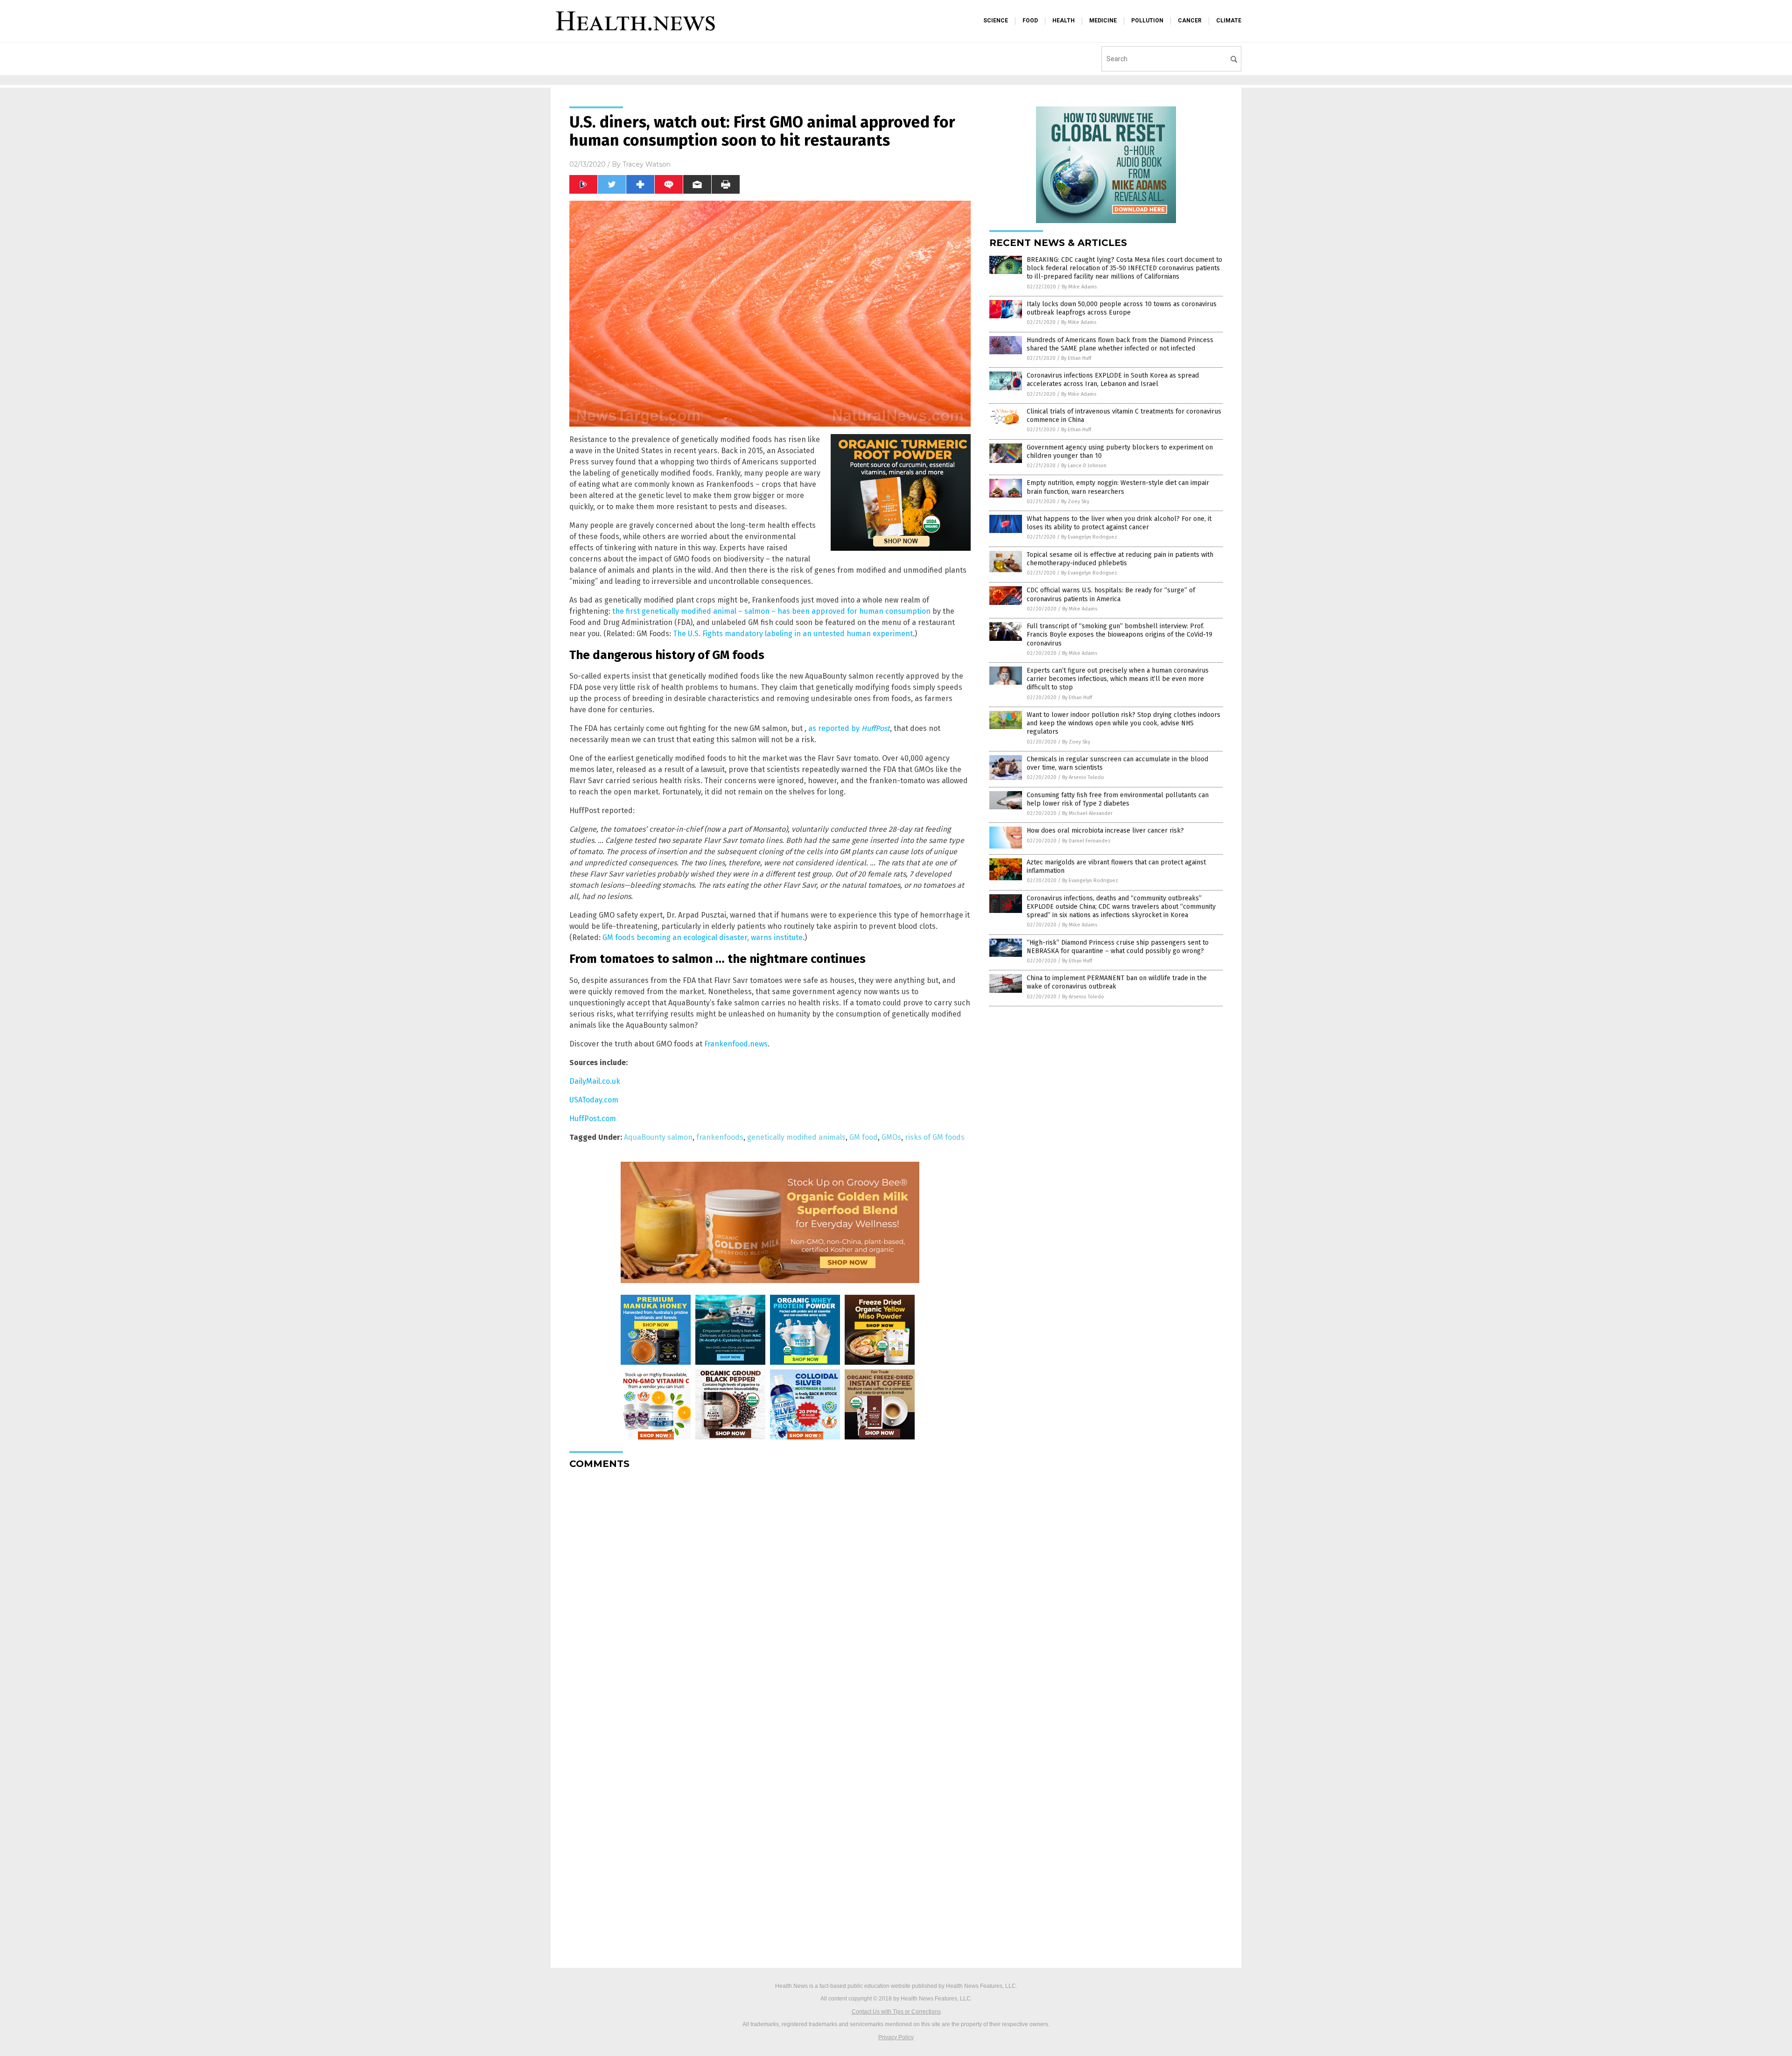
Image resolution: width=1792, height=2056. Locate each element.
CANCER (1190, 21)
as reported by (849, 728)
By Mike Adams (1079, 287)
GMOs (891, 1137)
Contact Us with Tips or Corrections (896, 2012)
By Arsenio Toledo (1083, 777)
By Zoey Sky (1075, 502)
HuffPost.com (593, 1119)
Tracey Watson (647, 164)
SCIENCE (996, 21)
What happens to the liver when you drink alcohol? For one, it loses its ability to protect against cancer (1119, 523)
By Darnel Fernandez (1086, 841)
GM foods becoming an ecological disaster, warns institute (703, 937)
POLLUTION (1147, 21)
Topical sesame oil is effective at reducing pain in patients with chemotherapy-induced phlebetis (1120, 559)
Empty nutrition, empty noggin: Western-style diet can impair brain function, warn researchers (1118, 487)
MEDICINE (1103, 21)
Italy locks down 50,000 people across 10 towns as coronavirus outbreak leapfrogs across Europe (1122, 308)
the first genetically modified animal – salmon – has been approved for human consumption (771, 611)
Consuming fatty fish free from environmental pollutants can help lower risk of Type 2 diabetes (1118, 799)
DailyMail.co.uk (595, 1081)
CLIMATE (1229, 21)
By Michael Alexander (1087, 813)
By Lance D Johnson (1084, 466)
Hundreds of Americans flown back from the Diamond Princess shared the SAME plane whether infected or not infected (1120, 344)
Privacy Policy (896, 2037)
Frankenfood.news (736, 1044)
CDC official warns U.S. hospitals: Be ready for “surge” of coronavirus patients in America (1111, 594)
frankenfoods (720, 1137)
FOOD (1030, 21)
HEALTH (1064, 21)
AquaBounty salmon (658, 1137)
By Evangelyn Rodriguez (1089, 537)
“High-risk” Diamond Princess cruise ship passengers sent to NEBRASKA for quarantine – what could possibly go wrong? (1118, 947)
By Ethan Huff (1076, 358)
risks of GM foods (935, 1137)
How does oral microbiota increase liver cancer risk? (1105, 831)
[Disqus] (770, 1593)
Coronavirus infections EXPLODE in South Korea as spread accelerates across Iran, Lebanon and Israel (1113, 380)
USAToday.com (594, 1100)
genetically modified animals (796, 1137)
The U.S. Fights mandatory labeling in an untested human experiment (793, 634)
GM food (864, 1137)
